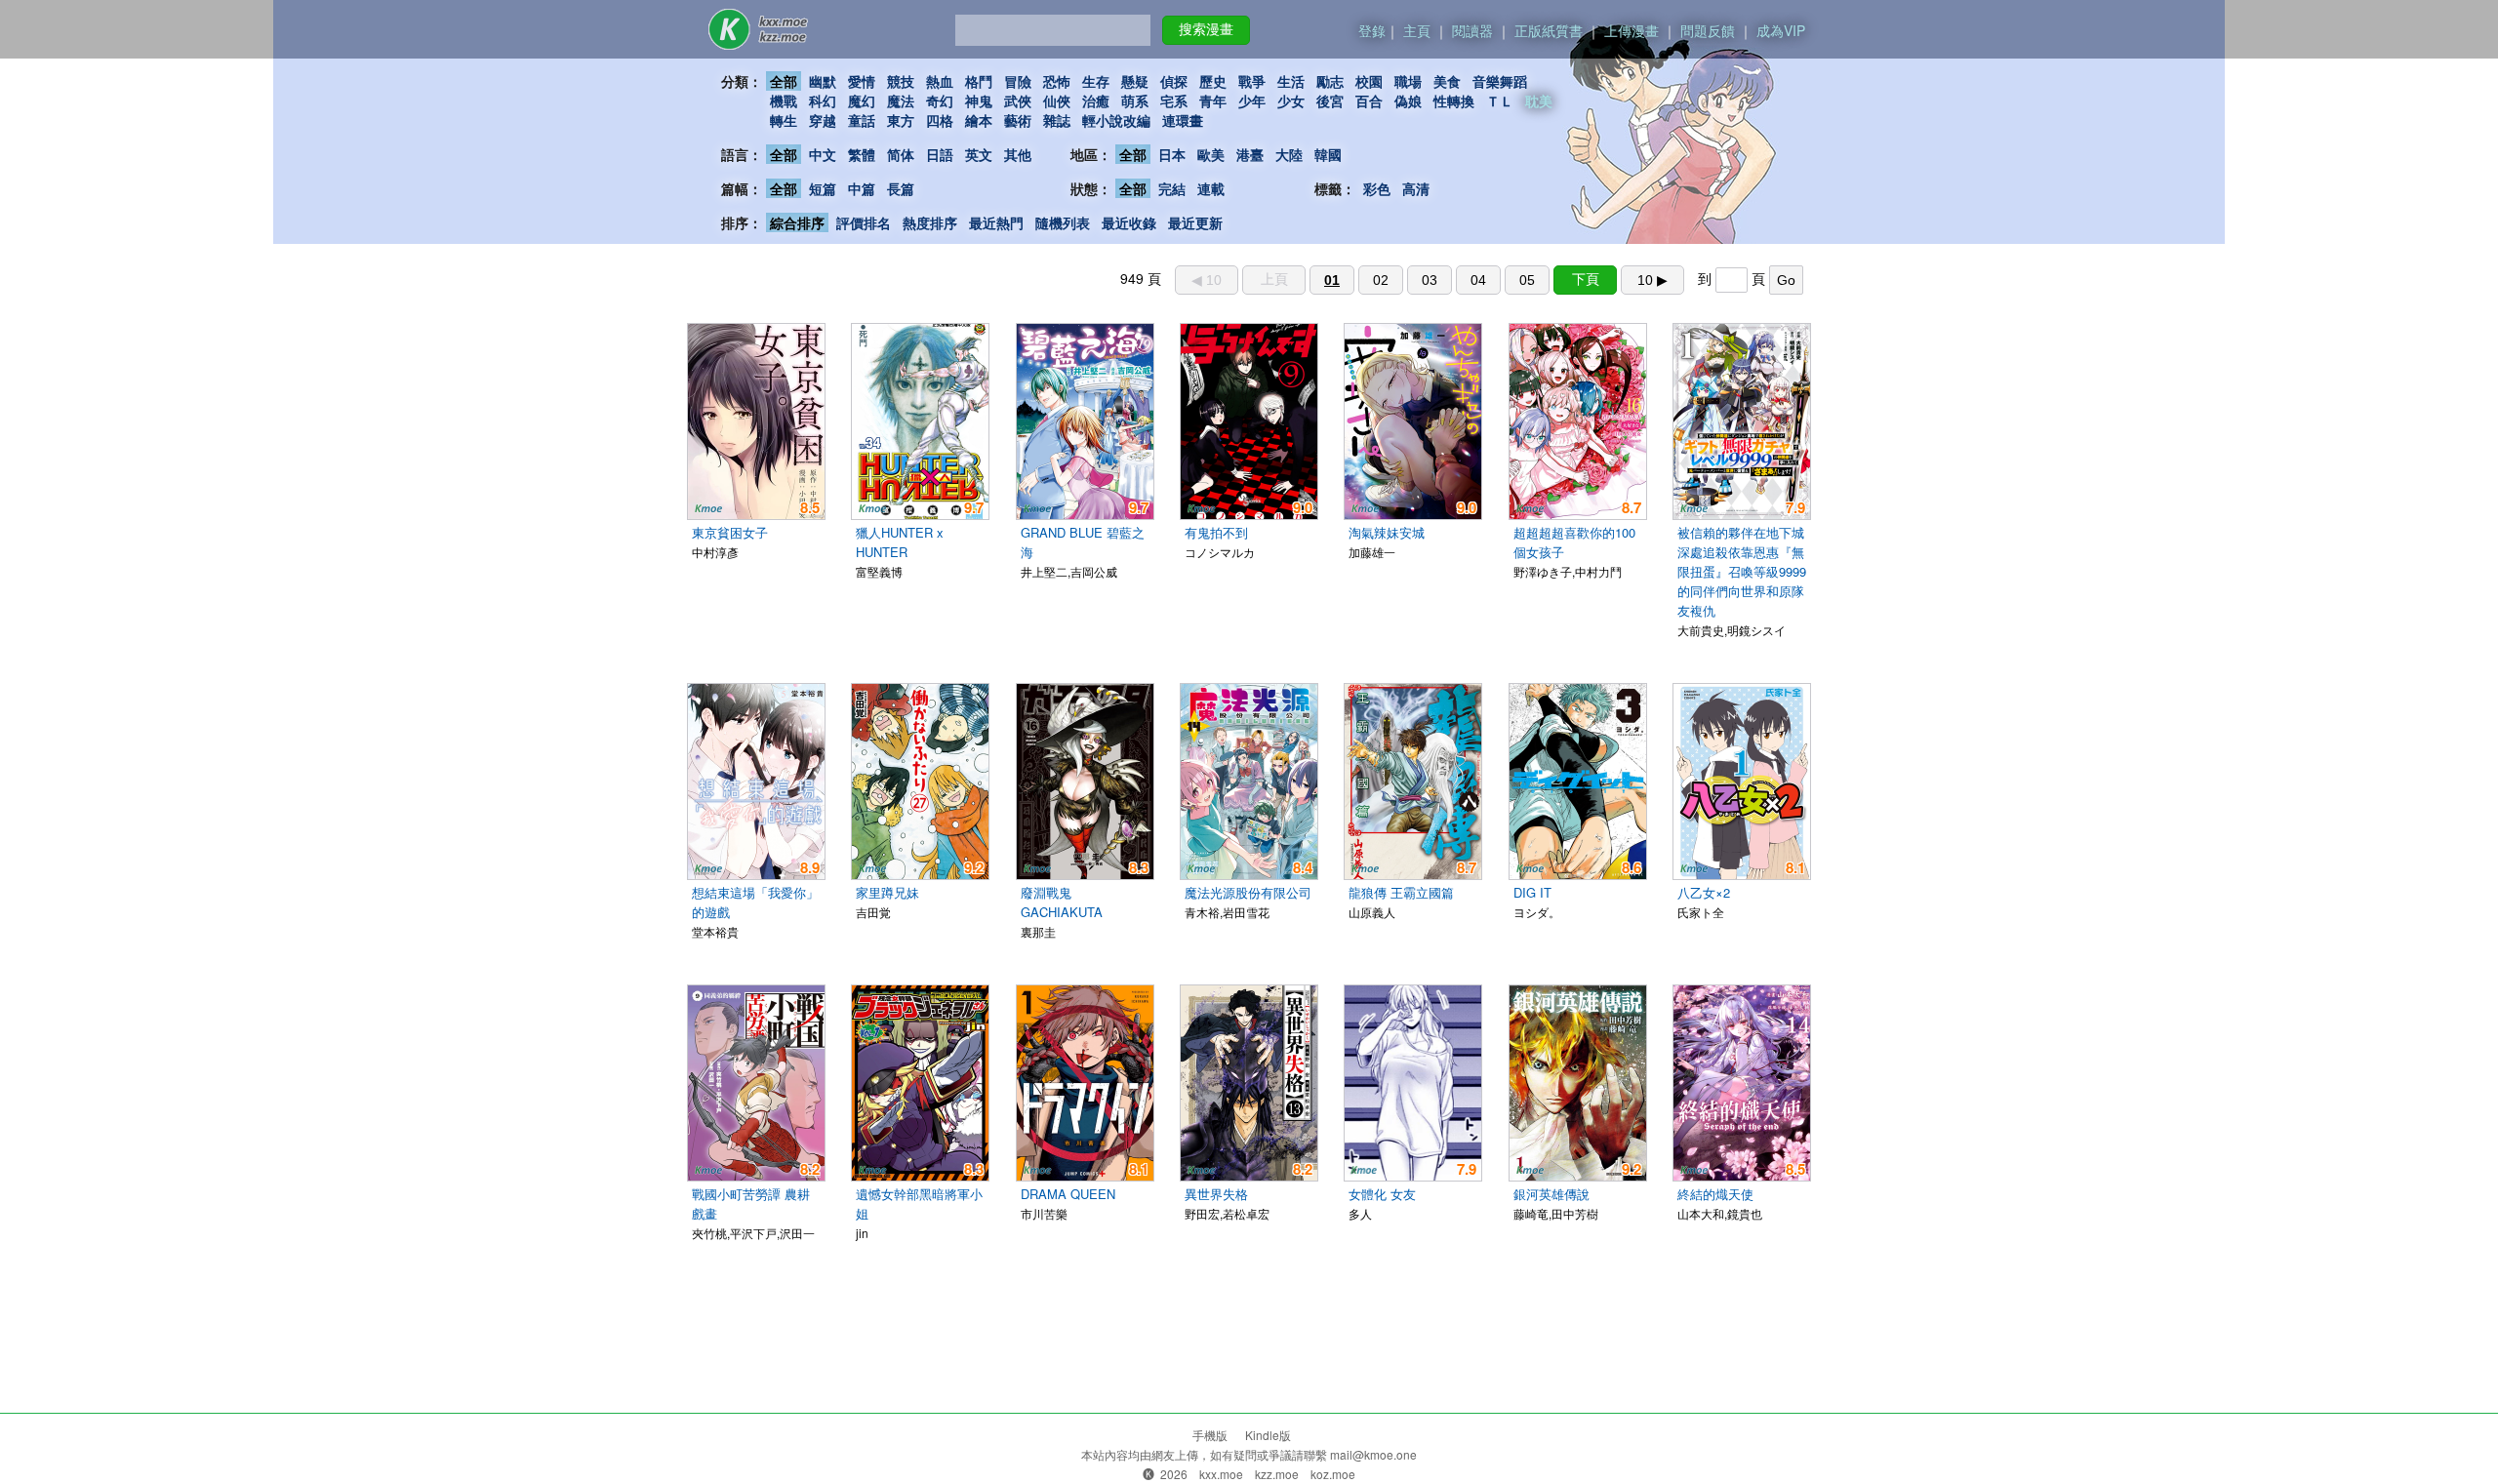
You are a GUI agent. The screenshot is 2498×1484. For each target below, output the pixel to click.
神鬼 (979, 100)
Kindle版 (1268, 1435)
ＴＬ (1500, 100)
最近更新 (1195, 222)
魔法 (901, 100)
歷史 (1213, 81)
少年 (1252, 100)
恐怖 (1057, 81)
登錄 (1372, 30)
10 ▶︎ (1652, 280)
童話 (862, 120)
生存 (1096, 81)
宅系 (1174, 100)
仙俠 (1057, 100)
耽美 (1539, 100)
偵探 (1174, 81)
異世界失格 (1216, 1194)
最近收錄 (1129, 222)
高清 (1416, 188)
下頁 (1586, 279)
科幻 (823, 100)
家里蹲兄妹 (887, 892)
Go (1786, 280)
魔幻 (862, 100)
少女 (1291, 100)
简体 (901, 154)
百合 (1369, 100)
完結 (1172, 188)
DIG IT (1532, 892)
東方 (901, 120)
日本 (1172, 154)
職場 (1408, 81)
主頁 (1417, 30)
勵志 (1330, 81)
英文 (979, 154)
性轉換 (1454, 100)
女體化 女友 (1382, 1194)
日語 (940, 154)
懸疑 (1135, 81)
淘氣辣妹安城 (1387, 532)
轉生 (784, 120)
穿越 (823, 120)
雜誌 (1057, 120)
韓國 (1328, 154)
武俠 (1018, 100)
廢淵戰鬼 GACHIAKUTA (1062, 902)
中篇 (862, 188)
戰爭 (1252, 81)
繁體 (862, 154)
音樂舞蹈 (1500, 81)
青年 (1213, 100)
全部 (784, 81)
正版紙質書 (1549, 30)
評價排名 (864, 222)
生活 (1291, 81)
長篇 (901, 188)
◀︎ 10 (1207, 280)
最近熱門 (996, 222)
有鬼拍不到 (1216, 532)
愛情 (862, 81)
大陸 (1289, 154)
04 (1478, 280)
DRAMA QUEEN (1068, 1194)
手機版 (1210, 1435)
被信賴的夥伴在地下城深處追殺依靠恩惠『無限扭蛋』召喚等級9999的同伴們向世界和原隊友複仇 (1742, 571)
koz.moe (1333, 1474)
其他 (1018, 154)
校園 (1369, 81)
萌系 (1135, 100)
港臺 (1250, 154)
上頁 (1274, 279)
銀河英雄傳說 (1551, 1194)
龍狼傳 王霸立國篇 (1401, 892)
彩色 (1377, 188)
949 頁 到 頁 (1458, 278)
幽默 (823, 81)
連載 (1211, 188)
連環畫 (1183, 120)
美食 (1447, 81)
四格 (940, 120)
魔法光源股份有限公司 (1248, 892)
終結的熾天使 (1715, 1194)
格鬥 (979, 81)
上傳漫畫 (1632, 30)
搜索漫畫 (1206, 29)
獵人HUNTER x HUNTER (900, 542)
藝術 (1018, 120)
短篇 (823, 188)
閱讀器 (1472, 30)
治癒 (1096, 100)
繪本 (979, 120)
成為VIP (1781, 30)
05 (1527, 280)
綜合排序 (797, 222)
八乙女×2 (1704, 892)
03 (1430, 280)
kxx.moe (1221, 1474)
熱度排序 (930, 222)
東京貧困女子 (730, 532)
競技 (901, 81)
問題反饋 (1708, 30)
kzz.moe (1277, 1474)
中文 (823, 154)
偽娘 (1408, 100)
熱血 (940, 81)
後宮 (1330, 100)
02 (1381, 280)
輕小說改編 (1116, 120)
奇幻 (940, 100)
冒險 (1018, 81)
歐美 (1211, 154)
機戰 (784, 100)
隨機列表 (1063, 222)
